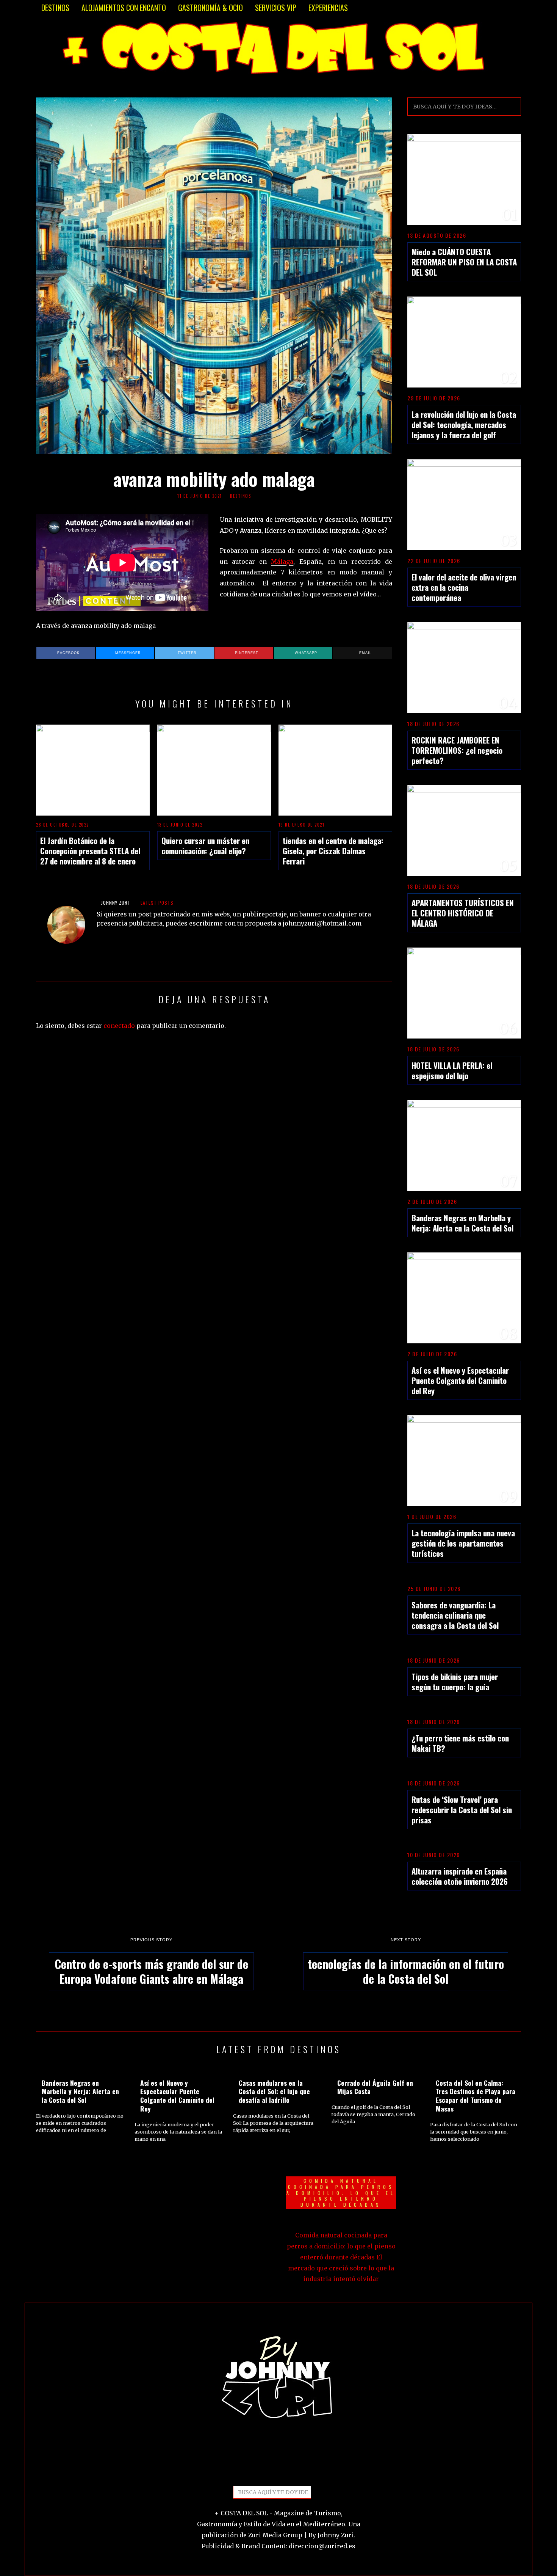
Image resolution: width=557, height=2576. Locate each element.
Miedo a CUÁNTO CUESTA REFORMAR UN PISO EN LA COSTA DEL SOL (464, 262)
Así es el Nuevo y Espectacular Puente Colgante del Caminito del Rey (460, 1380)
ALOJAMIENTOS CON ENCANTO (124, 8)
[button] (512, 107)
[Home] (297, 2471)
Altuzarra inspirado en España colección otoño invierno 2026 (460, 1876)
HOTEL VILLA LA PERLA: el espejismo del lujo (452, 1070)
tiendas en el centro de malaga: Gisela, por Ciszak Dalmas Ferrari (333, 851)
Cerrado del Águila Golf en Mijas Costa (375, 2087)
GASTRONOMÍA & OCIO (210, 8)
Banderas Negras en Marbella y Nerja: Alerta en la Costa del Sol (462, 1223)
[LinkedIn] (285, 2471)
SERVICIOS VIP (276, 8)
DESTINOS (55, 8)
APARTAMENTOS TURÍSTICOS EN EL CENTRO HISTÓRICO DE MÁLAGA (463, 913)
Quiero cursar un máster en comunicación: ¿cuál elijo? (205, 846)
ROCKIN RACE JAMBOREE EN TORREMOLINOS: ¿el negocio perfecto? (457, 750)
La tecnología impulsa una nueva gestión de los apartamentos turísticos (463, 1543)
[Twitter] (260, 2471)
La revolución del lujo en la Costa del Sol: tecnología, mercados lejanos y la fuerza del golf (464, 424)
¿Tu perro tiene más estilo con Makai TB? (460, 1743)
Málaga (282, 562)
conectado (119, 1026)
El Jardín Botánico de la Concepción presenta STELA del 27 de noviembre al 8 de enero (90, 851)
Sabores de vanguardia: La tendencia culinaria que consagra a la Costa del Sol (455, 1615)
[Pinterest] (272, 2471)
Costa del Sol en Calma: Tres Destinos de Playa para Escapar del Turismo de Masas (476, 2096)
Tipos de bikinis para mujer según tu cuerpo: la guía (455, 1682)
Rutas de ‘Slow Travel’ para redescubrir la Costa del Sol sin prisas (462, 1810)
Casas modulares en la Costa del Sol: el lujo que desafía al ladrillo (274, 2091)
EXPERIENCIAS (328, 8)
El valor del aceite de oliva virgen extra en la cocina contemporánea (464, 587)
